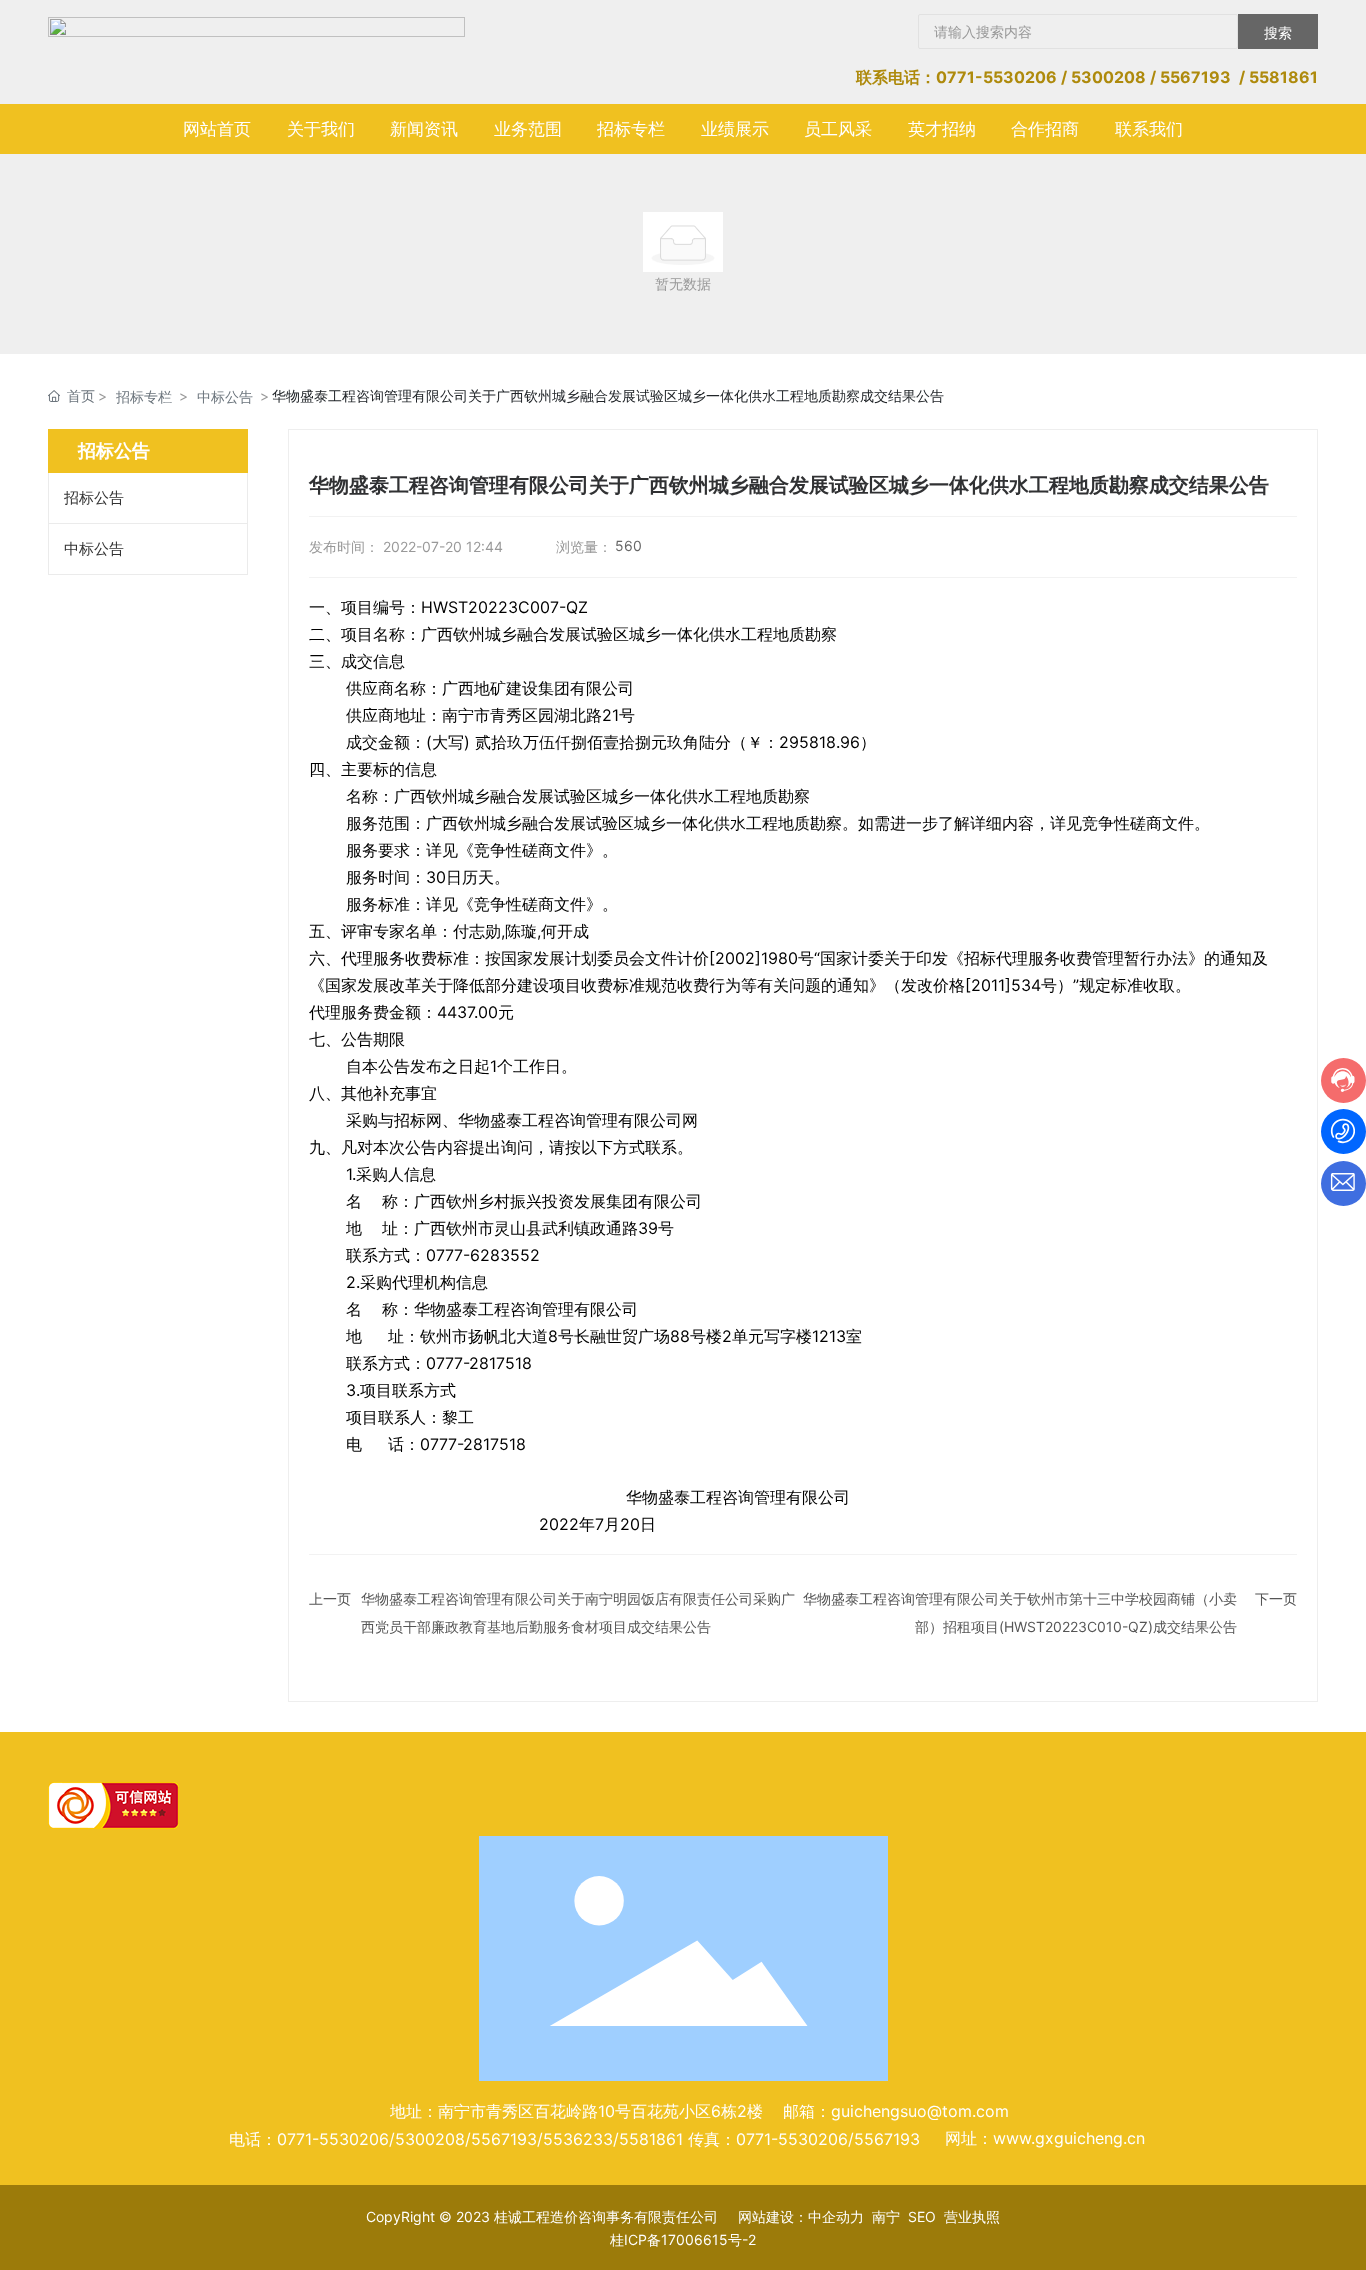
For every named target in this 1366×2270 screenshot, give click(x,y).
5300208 (1108, 77)
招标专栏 (144, 396)
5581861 (1283, 77)
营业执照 (972, 2216)
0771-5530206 (996, 77)
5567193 (1195, 77)
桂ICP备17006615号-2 (683, 2239)
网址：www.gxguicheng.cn (1045, 2138)
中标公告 (225, 396)
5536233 (578, 2139)
